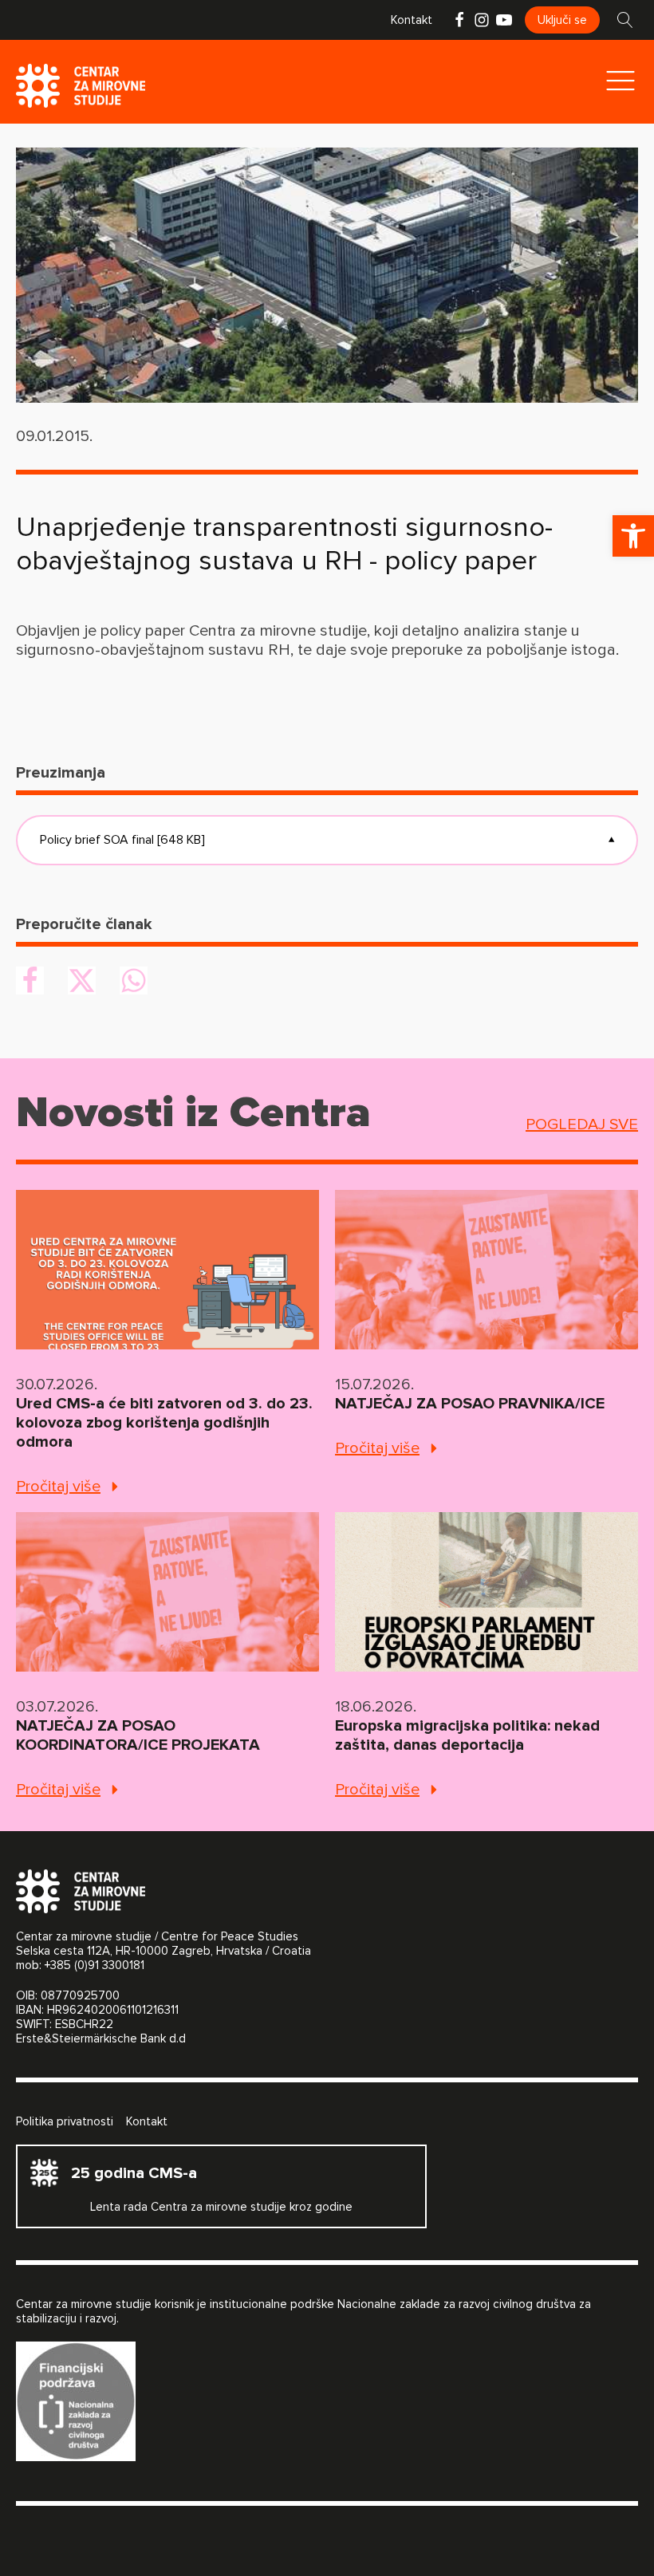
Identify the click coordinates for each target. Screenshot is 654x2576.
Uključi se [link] (562, 20)
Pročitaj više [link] (58, 1487)
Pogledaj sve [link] (582, 1125)
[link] (633, 536)
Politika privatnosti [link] (65, 2121)
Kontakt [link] (412, 20)
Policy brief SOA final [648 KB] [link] (327, 840)
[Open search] (625, 20)
